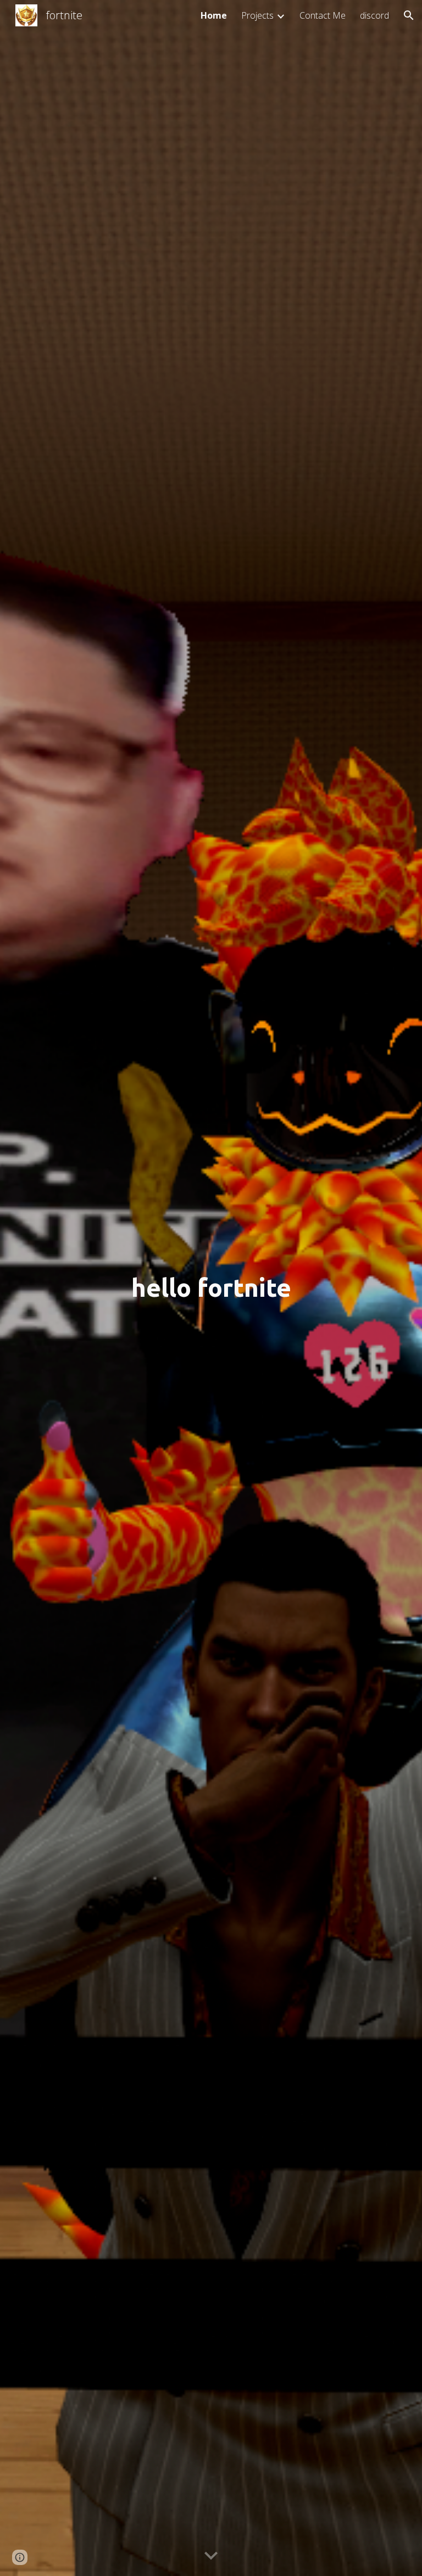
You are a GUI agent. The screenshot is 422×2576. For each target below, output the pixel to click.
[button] (409, 15)
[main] (211, 1288)
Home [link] (214, 15)
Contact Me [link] (323, 15)
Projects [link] (257, 15)
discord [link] (374, 15)
